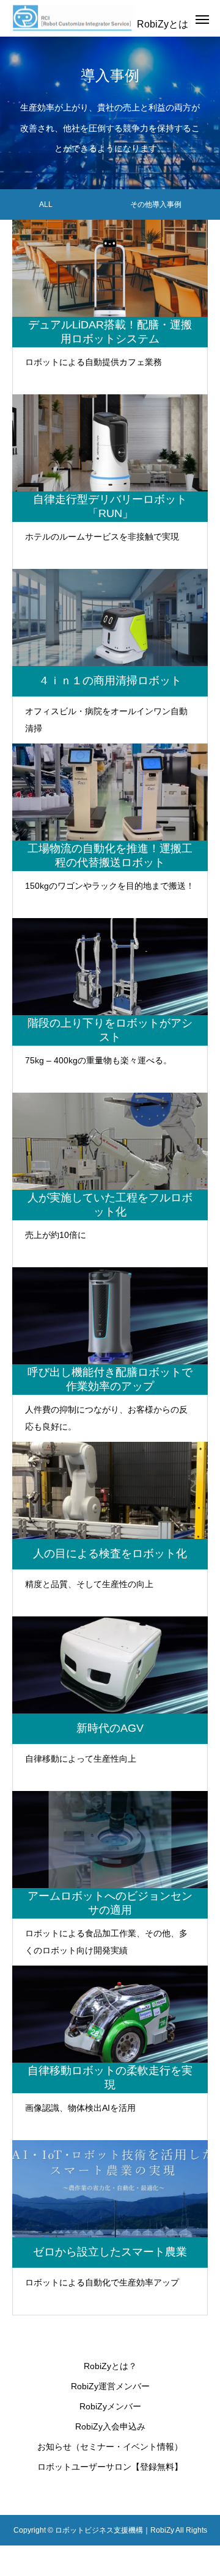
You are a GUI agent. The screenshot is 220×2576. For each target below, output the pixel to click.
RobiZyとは (163, 24)
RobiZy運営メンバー (110, 2386)
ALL (46, 204)
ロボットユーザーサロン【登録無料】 (110, 2467)
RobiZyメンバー (110, 2406)
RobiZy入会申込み (110, 2426)
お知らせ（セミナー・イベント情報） (110, 2447)
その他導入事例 (156, 204)
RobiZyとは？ (110, 2366)
